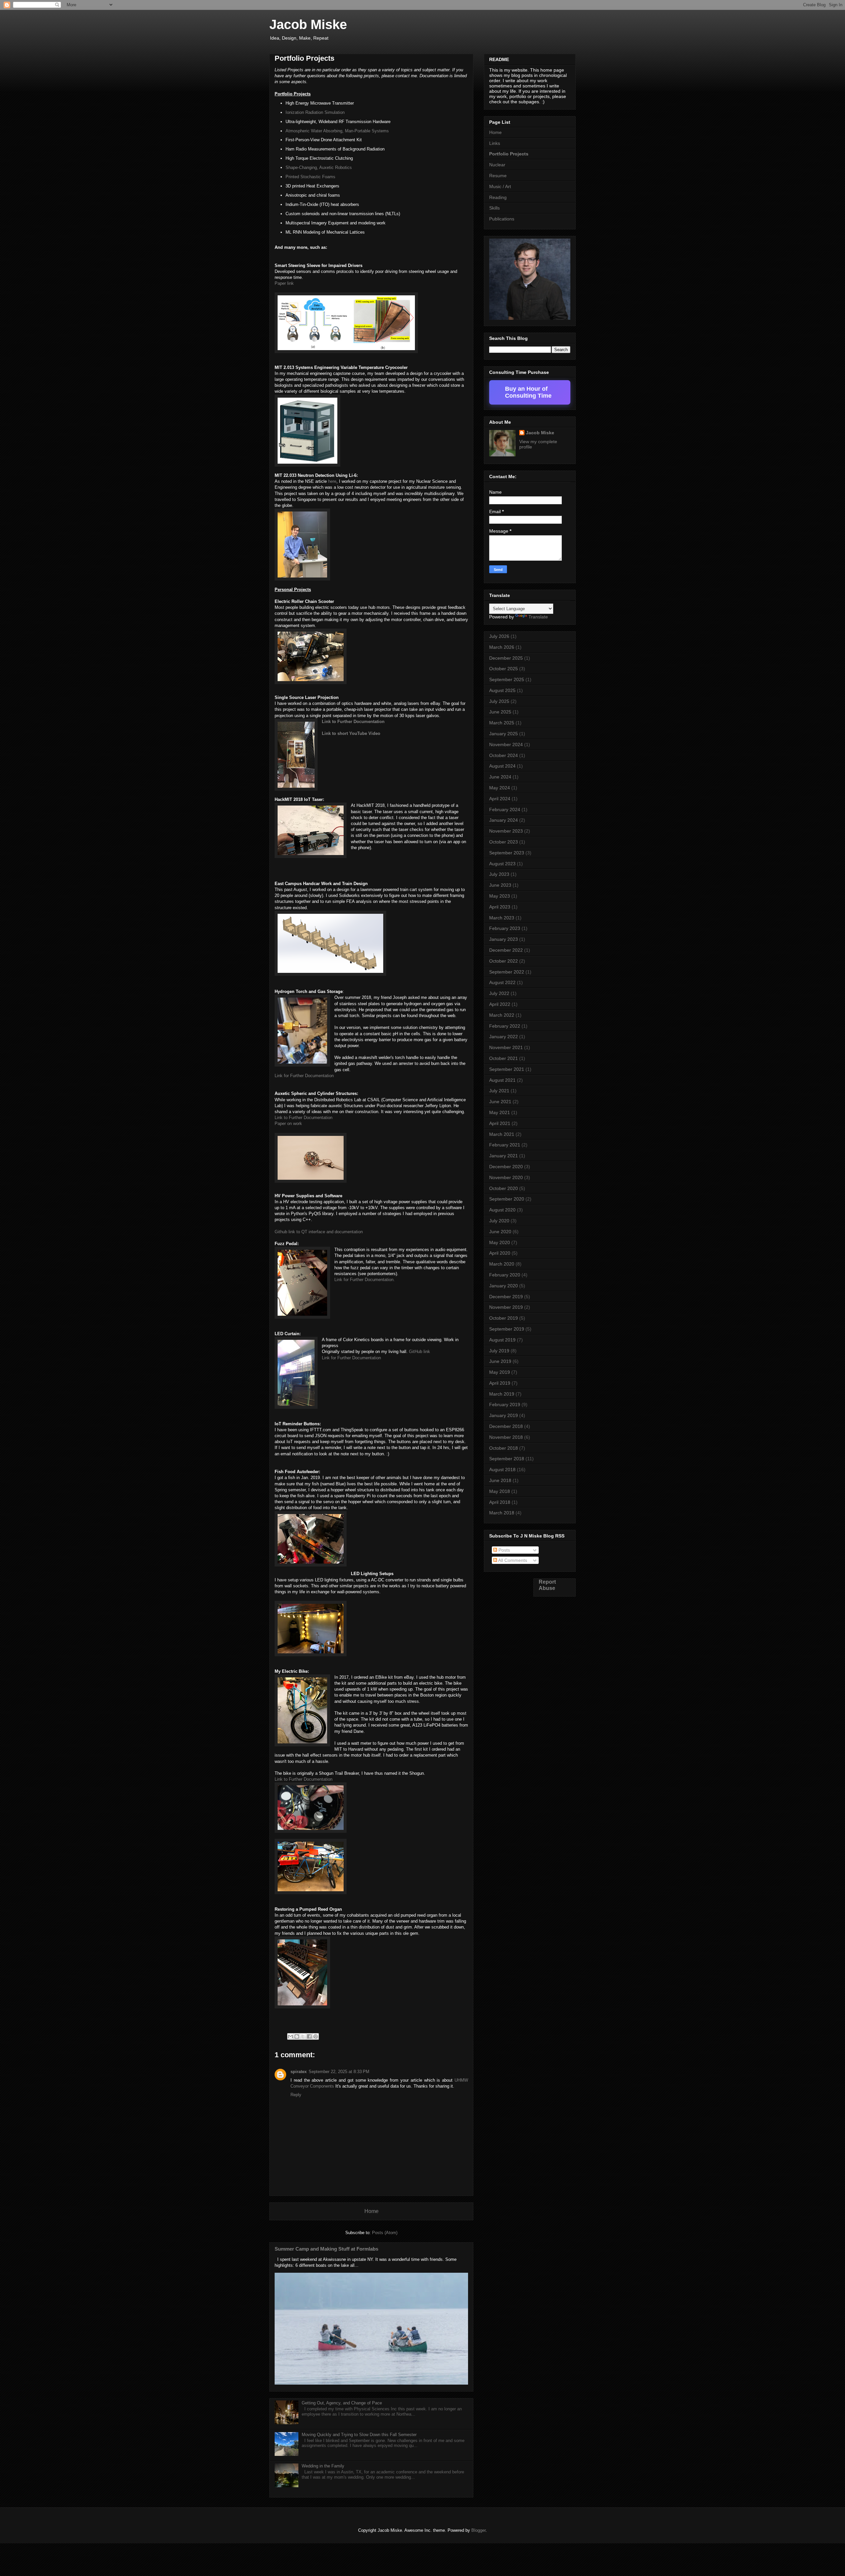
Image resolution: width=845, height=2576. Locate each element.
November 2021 (506, 1047)
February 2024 (505, 809)
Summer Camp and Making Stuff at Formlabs (326, 2249)
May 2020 (500, 1242)
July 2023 (499, 874)
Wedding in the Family (323, 2466)
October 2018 (504, 1448)
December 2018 (506, 1426)
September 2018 (507, 1459)
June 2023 (500, 885)
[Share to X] (303, 2036)
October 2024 (504, 755)
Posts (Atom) (385, 2233)
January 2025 (504, 734)
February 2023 (505, 928)
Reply (296, 2095)
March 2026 (502, 647)
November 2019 (506, 1307)
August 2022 (502, 982)
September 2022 (507, 972)
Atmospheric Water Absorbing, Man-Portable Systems (337, 131)
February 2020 (505, 1275)
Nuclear (497, 165)
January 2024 (504, 820)
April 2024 (500, 799)
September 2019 (507, 1329)
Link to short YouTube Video (351, 733)
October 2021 (504, 1058)
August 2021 (502, 1080)
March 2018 (502, 1513)
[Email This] (290, 2036)
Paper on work (288, 1123)
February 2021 (505, 1145)
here (332, 481)
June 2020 (500, 1232)
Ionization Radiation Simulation (315, 112)
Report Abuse (547, 1585)
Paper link (284, 283)
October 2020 (504, 1188)
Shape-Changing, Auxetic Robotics (319, 167)
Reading (498, 197)
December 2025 (506, 658)
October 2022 (504, 961)
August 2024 (502, 766)
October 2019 (504, 1318)
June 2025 (500, 712)
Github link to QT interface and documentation (319, 1232)
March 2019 (502, 1394)
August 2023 (502, 864)
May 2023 (500, 896)
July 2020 (499, 1221)
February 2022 (505, 1026)
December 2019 (506, 1297)
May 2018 (500, 1491)
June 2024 (500, 777)
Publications (502, 219)
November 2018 (506, 1437)
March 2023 (502, 918)
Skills (494, 208)
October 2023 (504, 842)
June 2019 (500, 1361)
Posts (504, 1550)
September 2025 (507, 679)
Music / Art (500, 186)
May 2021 (500, 1112)
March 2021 (502, 1134)
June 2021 (500, 1102)
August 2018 (502, 1470)
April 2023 (500, 907)
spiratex (299, 2072)
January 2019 (504, 1415)
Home (372, 2211)
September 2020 (507, 1199)
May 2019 (500, 1372)
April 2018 (500, 1502)
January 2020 (504, 1286)
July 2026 (499, 636)
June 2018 (500, 1480)
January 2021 (504, 1156)
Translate (538, 617)
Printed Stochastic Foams (310, 177)
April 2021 (500, 1123)
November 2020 (506, 1177)
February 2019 (505, 1404)
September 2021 (507, 1069)
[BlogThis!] (297, 2036)
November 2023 (506, 831)
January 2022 (504, 1037)
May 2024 (500, 788)
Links (495, 143)
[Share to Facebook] (309, 2036)
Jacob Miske (308, 24)
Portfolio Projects (509, 154)
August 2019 (502, 1340)
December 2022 (506, 950)
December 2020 (506, 1167)
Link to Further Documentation (353, 722)
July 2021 (499, 1091)
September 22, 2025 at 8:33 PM (339, 2072)
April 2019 (500, 1383)
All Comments (512, 1560)
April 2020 (500, 1253)
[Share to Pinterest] (316, 2036)
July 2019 (499, 1351)
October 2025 (504, 669)
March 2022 (502, 1015)
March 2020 (502, 1264)
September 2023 (507, 853)
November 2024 (506, 744)
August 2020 (502, 1210)
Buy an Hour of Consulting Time (528, 392)
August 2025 (502, 690)
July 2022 (499, 993)
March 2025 (502, 723)
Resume (498, 176)
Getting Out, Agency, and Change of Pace (342, 2403)
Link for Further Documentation (351, 1358)
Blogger (478, 2530)
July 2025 (499, 701)
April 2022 (500, 1004)
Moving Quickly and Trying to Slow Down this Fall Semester (359, 2435)
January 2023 (504, 939)
